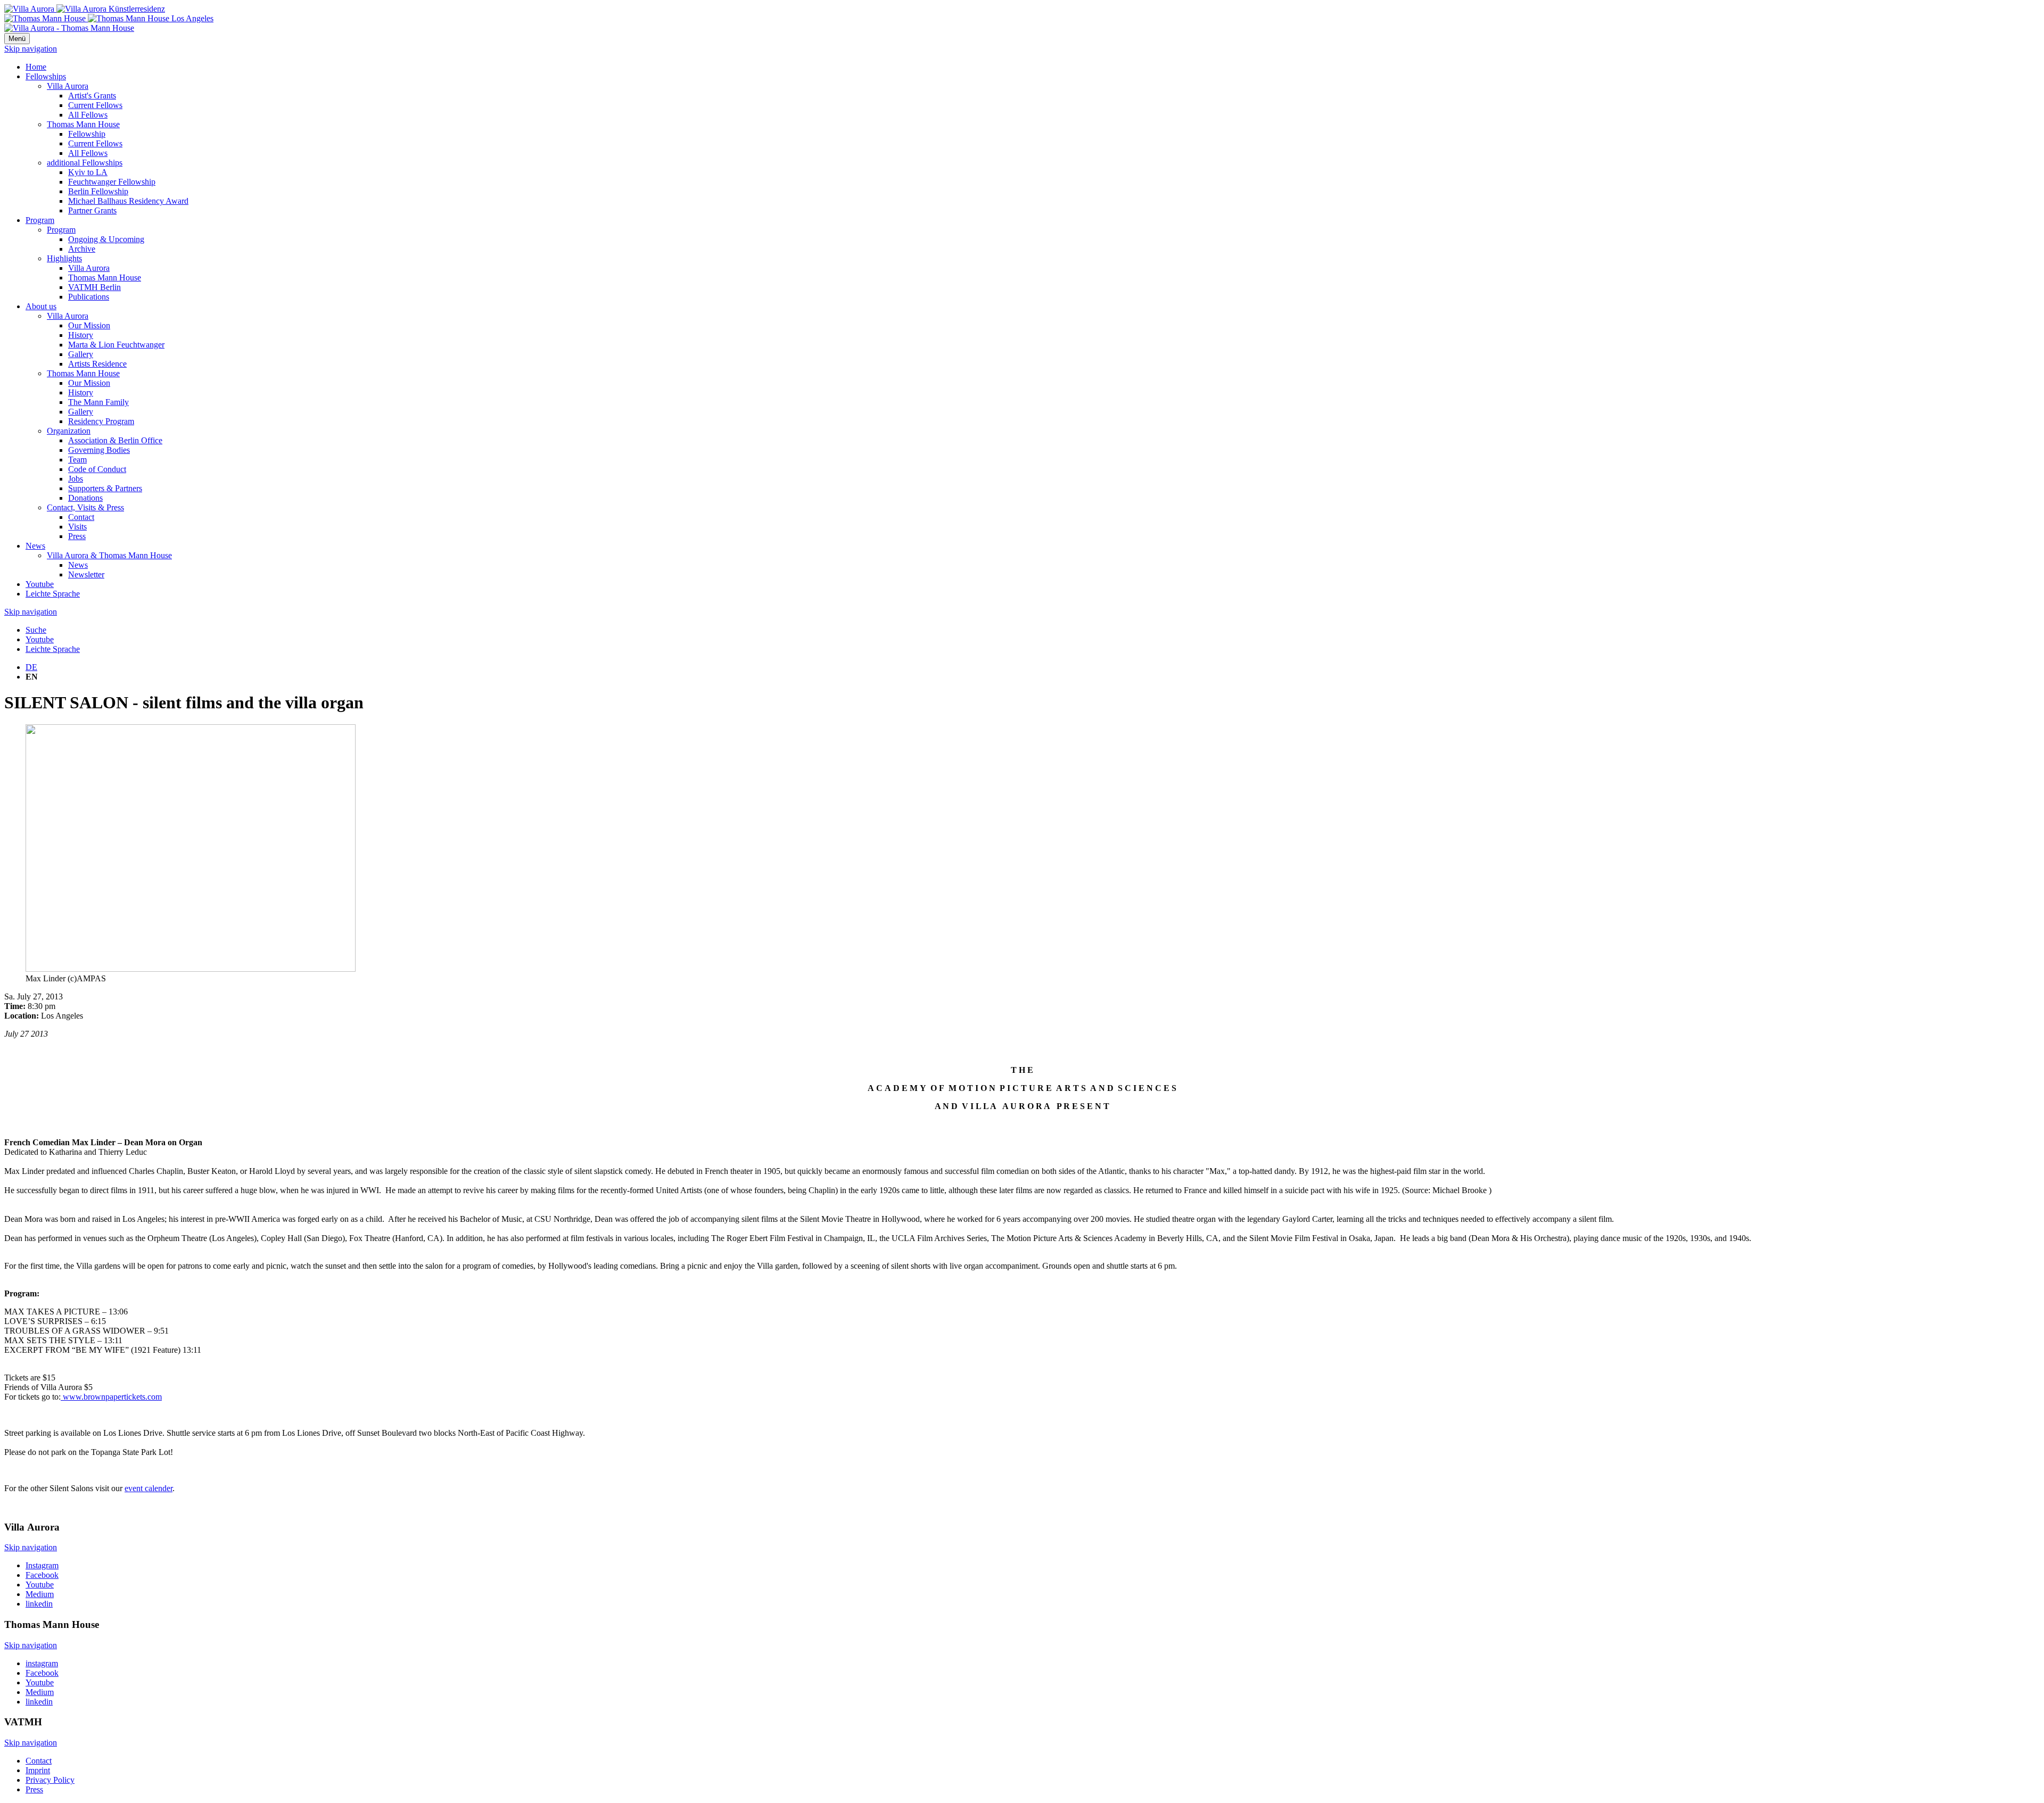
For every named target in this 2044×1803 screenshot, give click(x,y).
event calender (149, 1488)
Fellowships (46, 76)
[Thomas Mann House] (109, 18)
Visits (77, 527)
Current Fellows (95, 105)
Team (77, 460)
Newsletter (86, 574)
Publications (89, 297)
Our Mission (89, 325)
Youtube (40, 584)
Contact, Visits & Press (85, 507)
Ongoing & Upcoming (106, 239)
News (35, 546)
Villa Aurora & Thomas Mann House (109, 555)
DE (31, 667)
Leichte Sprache (53, 594)
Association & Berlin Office (115, 440)
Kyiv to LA (88, 172)
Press (77, 536)
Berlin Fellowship (98, 191)
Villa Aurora (68, 86)
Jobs (76, 479)
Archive (82, 249)
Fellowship (87, 134)
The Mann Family (98, 402)
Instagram (42, 1565)
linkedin (39, 1604)
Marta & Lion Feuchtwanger (116, 345)
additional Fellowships (85, 163)
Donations (85, 498)
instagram (42, 1663)
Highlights (64, 258)
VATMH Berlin (94, 287)
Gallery (81, 354)
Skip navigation (31, 49)
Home (36, 67)
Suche (36, 630)
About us (41, 306)
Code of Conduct (97, 469)
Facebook (42, 1575)
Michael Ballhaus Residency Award (128, 201)
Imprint (38, 1770)
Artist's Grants (92, 96)
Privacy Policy (50, 1780)
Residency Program (101, 421)
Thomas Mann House (83, 124)
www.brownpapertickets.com (111, 1397)
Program (40, 220)
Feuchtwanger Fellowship (112, 182)
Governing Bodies (99, 450)
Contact (81, 517)
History (81, 335)
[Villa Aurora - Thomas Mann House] (69, 28)
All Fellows (88, 115)
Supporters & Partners (105, 488)
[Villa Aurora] (85, 9)
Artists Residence (97, 364)
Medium (40, 1594)
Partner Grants (92, 210)
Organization (69, 431)
